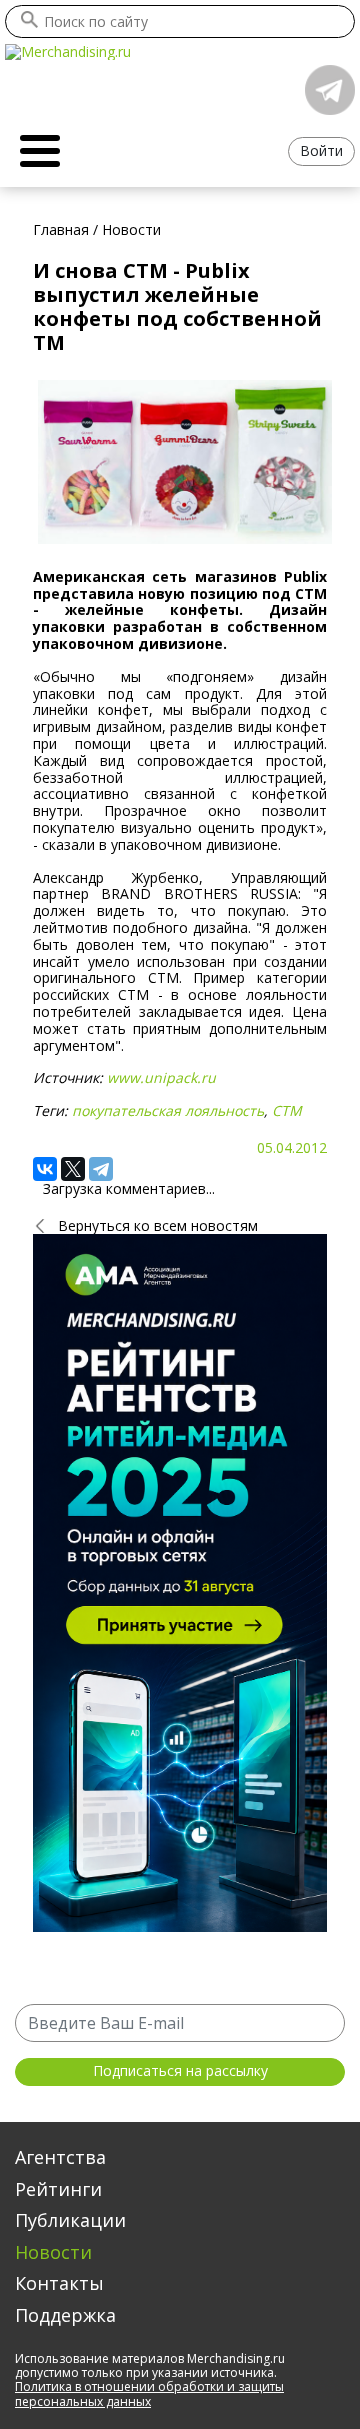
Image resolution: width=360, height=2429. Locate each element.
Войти (321, 150)
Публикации (70, 2220)
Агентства (60, 2157)
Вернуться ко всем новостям (158, 1225)
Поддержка (65, 2315)
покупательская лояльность (168, 1110)
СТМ (287, 1110)
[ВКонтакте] (45, 1169)
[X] (73, 1169)
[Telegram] (101, 1169)
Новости (53, 2252)
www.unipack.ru (161, 1077)
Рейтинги (58, 2189)
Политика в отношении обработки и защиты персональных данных (149, 2393)
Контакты (59, 2283)
